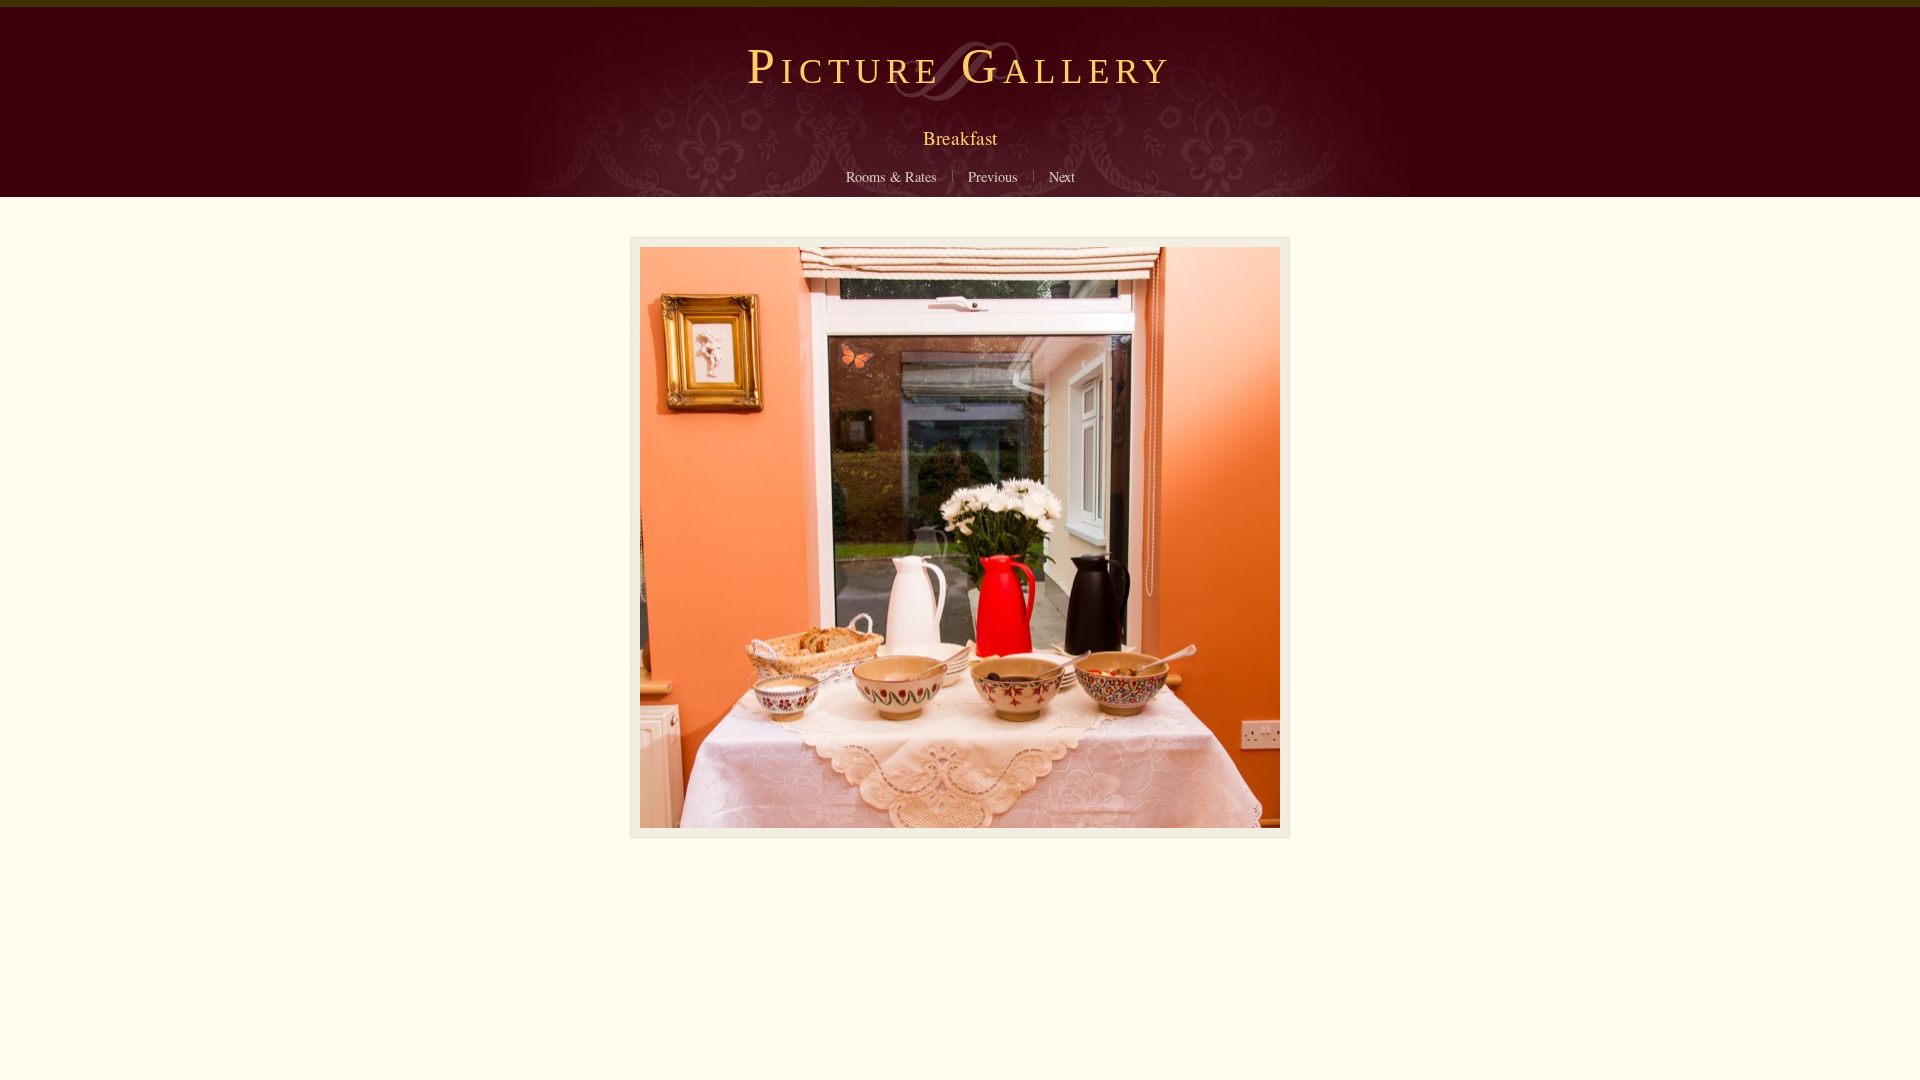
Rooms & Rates (891, 176)
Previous (993, 176)
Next (1062, 176)
